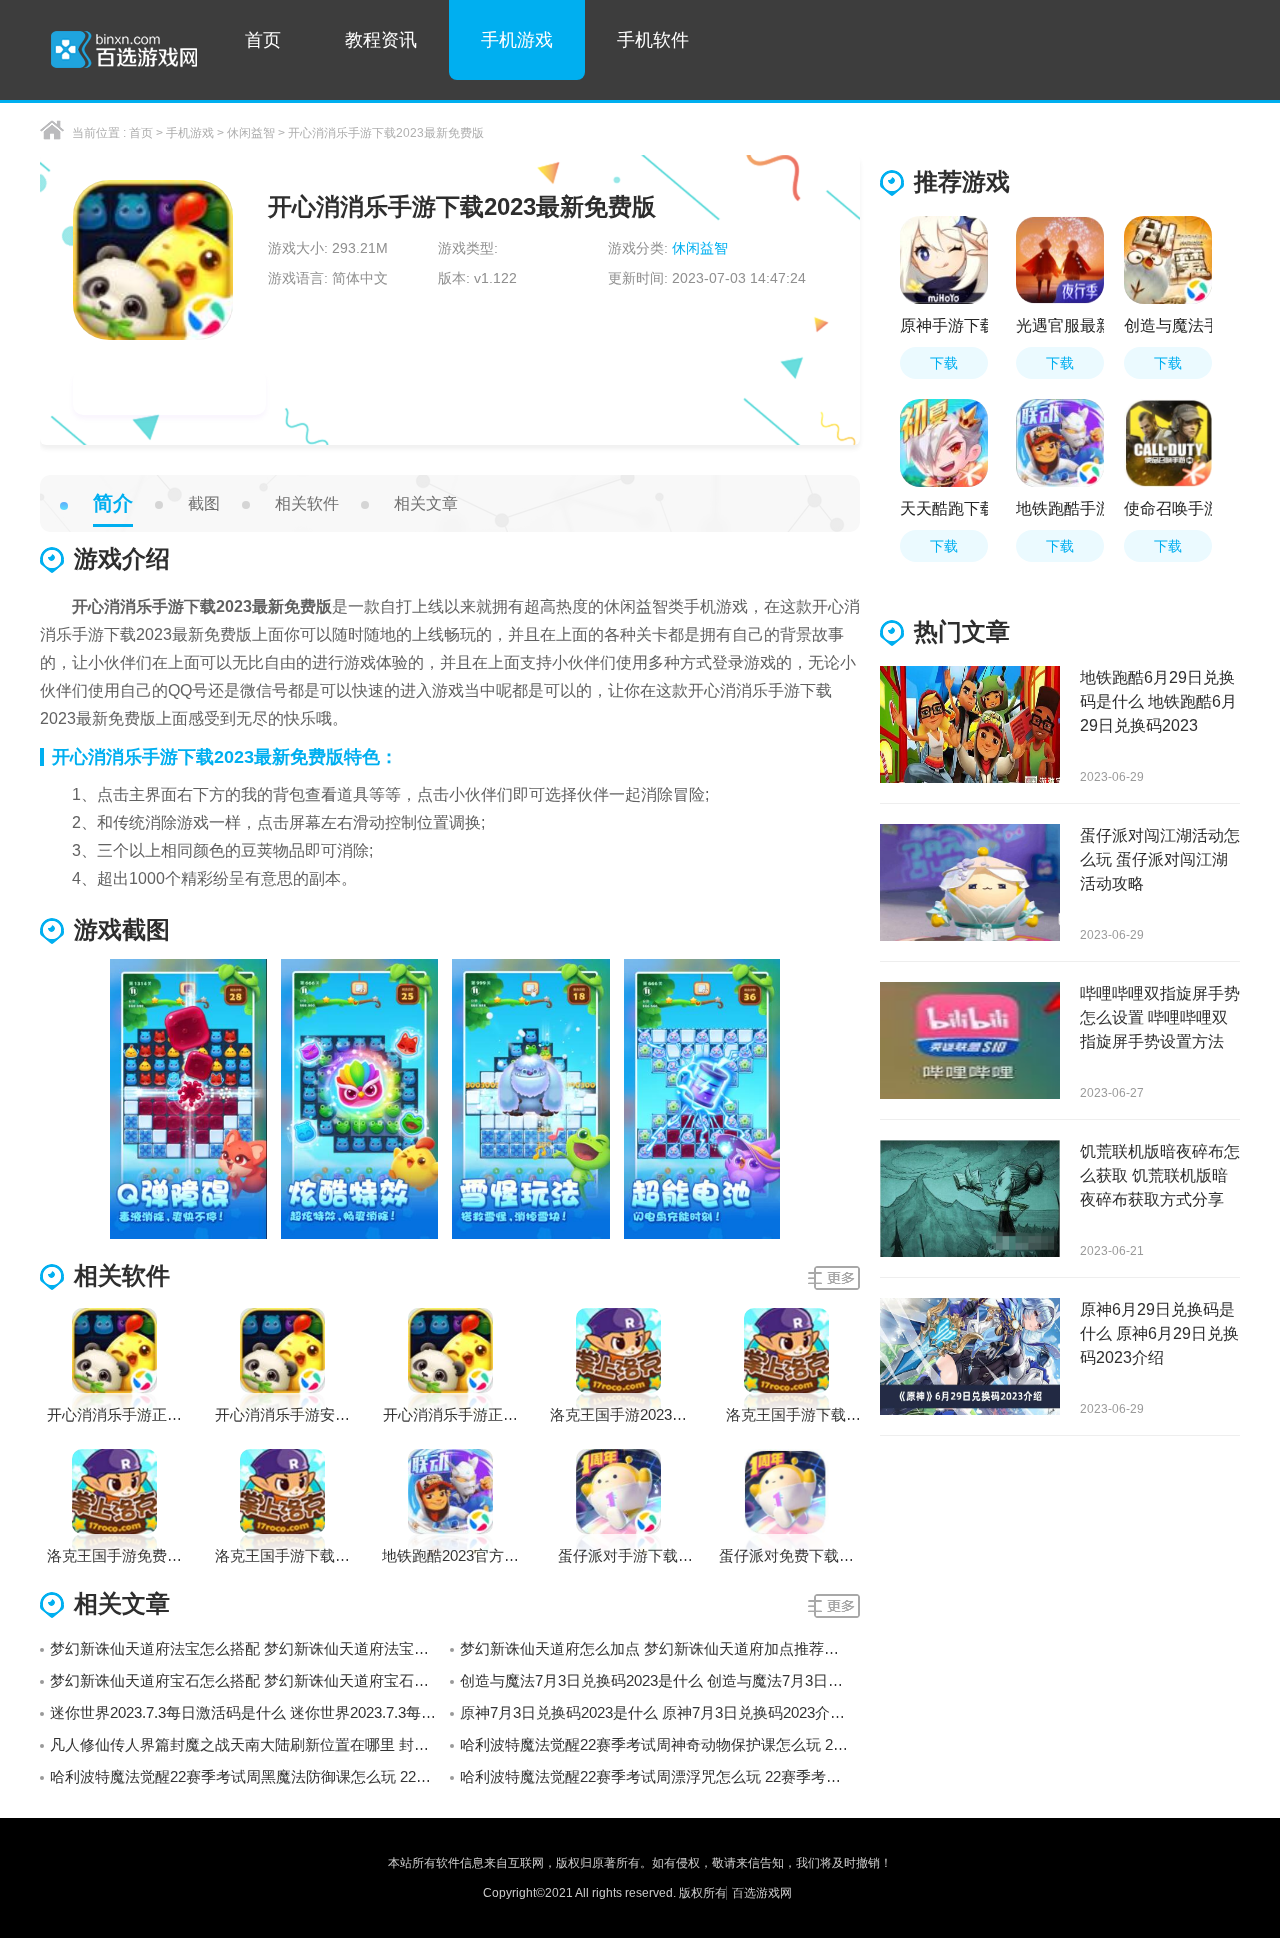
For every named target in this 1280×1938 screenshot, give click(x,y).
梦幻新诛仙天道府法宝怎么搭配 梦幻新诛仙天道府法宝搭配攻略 (250, 1648)
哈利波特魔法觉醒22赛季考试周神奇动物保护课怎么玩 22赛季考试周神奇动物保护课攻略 (660, 1744)
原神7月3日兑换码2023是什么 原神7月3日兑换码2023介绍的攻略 (660, 1712)
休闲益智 (251, 133)
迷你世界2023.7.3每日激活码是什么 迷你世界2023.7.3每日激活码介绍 (250, 1712)
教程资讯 (381, 40)
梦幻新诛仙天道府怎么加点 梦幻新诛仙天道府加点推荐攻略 (657, 1648)
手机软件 (653, 40)
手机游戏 (517, 40)
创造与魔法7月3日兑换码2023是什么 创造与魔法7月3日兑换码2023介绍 (660, 1680)
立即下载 (170, 392)
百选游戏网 (762, 1893)
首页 (263, 40)
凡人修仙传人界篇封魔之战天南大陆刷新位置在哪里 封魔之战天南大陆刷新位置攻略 (250, 1744)
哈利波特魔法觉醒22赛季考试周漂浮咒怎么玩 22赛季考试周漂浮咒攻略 (660, 1776)
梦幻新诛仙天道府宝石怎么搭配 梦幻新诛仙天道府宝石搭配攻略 (250, 1680)
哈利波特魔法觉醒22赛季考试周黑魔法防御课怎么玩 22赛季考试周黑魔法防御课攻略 (250, 1776)
